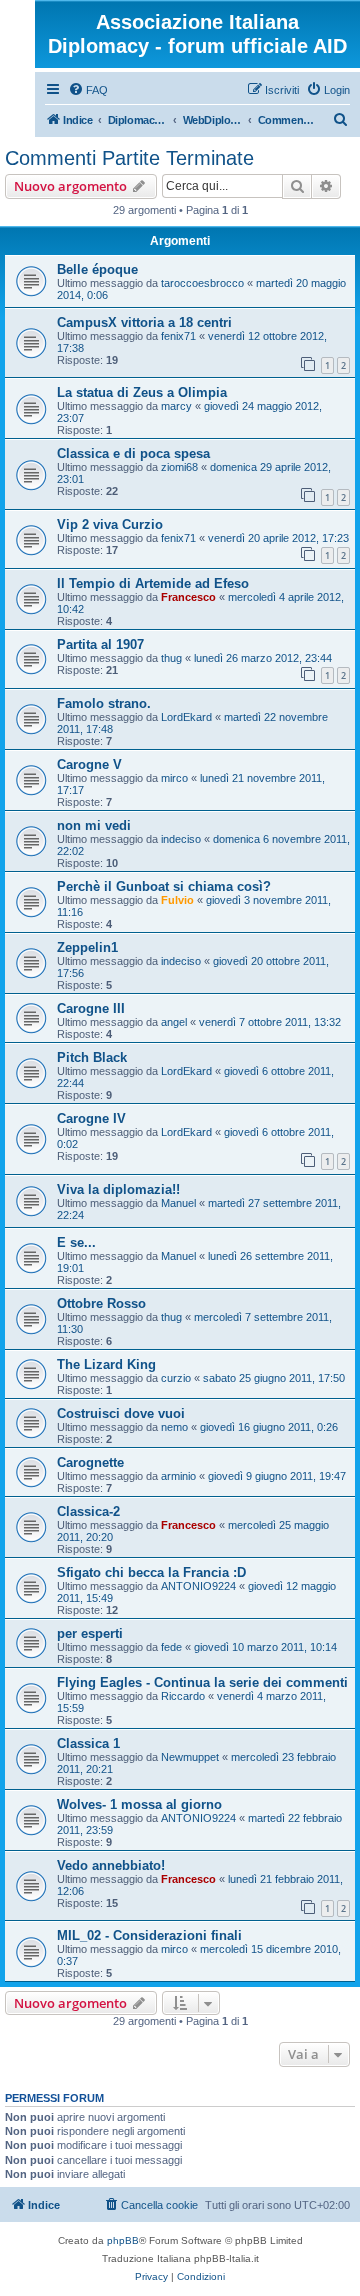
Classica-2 (88, 1511)
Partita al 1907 (100, 644)
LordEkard (186, 717)
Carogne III (91, 1008)
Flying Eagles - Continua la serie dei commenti (202, 1682)
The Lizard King (106, 1364)
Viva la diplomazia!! (118, 1189)
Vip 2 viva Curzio (110, 524)
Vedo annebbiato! (111, 1865)
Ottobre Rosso (101, 1303)
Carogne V (89, 764)
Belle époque (97, 269)
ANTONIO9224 (198, 1586)
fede (171, 1647)
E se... (76, 1242)
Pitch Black (92, 1057)
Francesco (188, 597)
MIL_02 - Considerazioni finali (149, 1935)
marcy (176, 406)
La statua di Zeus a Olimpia (142, 392)
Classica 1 (88, 1743)
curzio (176, 1378)
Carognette (90, 1462)
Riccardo (183, 1696)
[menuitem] (88, 90)
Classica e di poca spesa (133, 453)
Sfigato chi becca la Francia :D (151, 1572)
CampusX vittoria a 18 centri (144, 322)
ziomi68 (179, 467)
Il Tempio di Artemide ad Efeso (153, 583)
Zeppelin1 (87, 947)
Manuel (178, 1203)
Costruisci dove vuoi (121, 1413)
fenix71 (178, 336)
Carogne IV (91, 1118)
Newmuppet (190, 1757)
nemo (174, 1427)
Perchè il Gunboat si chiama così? (164, 886)
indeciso (181, 839)
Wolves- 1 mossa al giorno (139, 1804)
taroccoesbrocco (202, 283)
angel (174, 1022)
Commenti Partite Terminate (129, 158)
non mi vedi (94, 825)
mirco (174, 778)
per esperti (90, 1633)
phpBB (123, 2240)
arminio (178, 1476)
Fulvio (177, 900)
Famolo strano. (104, 703)
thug (171, 658)
